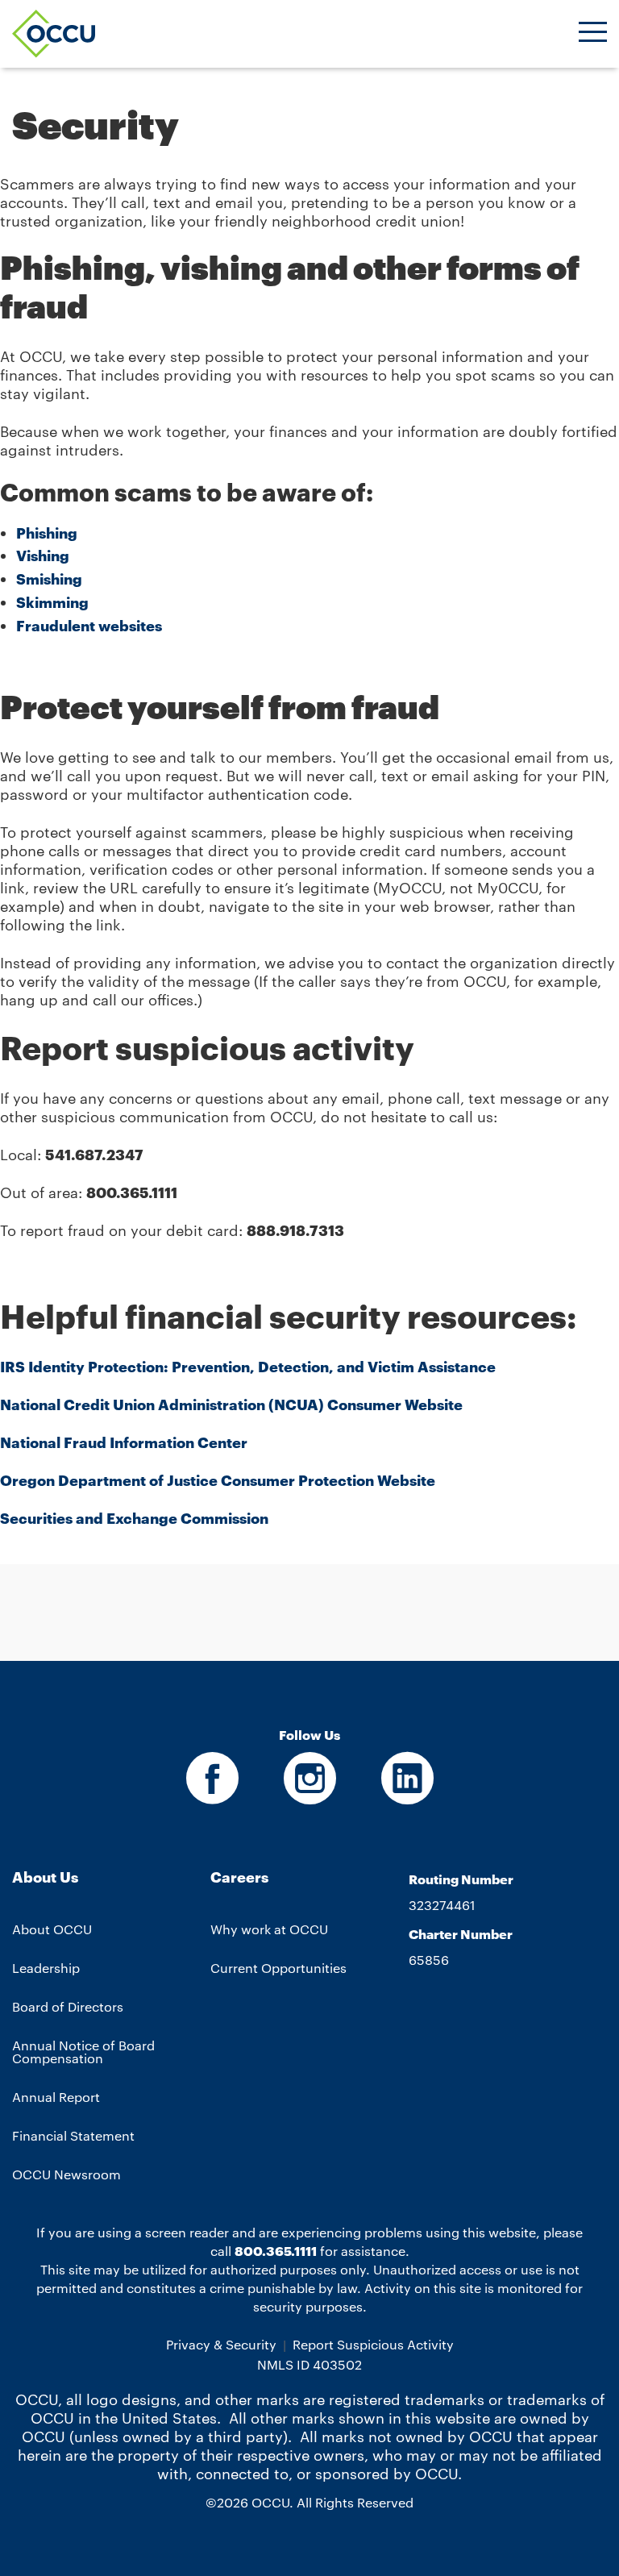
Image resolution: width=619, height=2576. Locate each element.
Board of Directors (68, 2006)
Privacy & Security (221, 2344)
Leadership (46, 1968)
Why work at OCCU (269, 1929)
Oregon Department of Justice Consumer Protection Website (218, 1480)
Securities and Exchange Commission (134, 1518)
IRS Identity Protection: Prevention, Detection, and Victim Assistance (248, 1367)
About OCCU (52, 1929)
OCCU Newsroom (66, 2174)
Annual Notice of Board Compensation (83, 2052)
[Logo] (54, 34)
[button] (593, 34)
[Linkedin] (407, 1795)
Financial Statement (73, 2135)
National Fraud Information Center (124, 1442)
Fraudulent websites (89, 626)
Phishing (47, 533)
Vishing (43, 556)
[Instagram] (310, 1795)
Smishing (49, 579)
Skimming (52, 602)
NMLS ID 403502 (309, 2364)
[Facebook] (212, 1795)
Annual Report (56, 2097)
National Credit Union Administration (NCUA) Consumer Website (231, 1405)
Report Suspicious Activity (373, 2344)
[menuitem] (111, 2032)
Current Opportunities (278, 1968)
